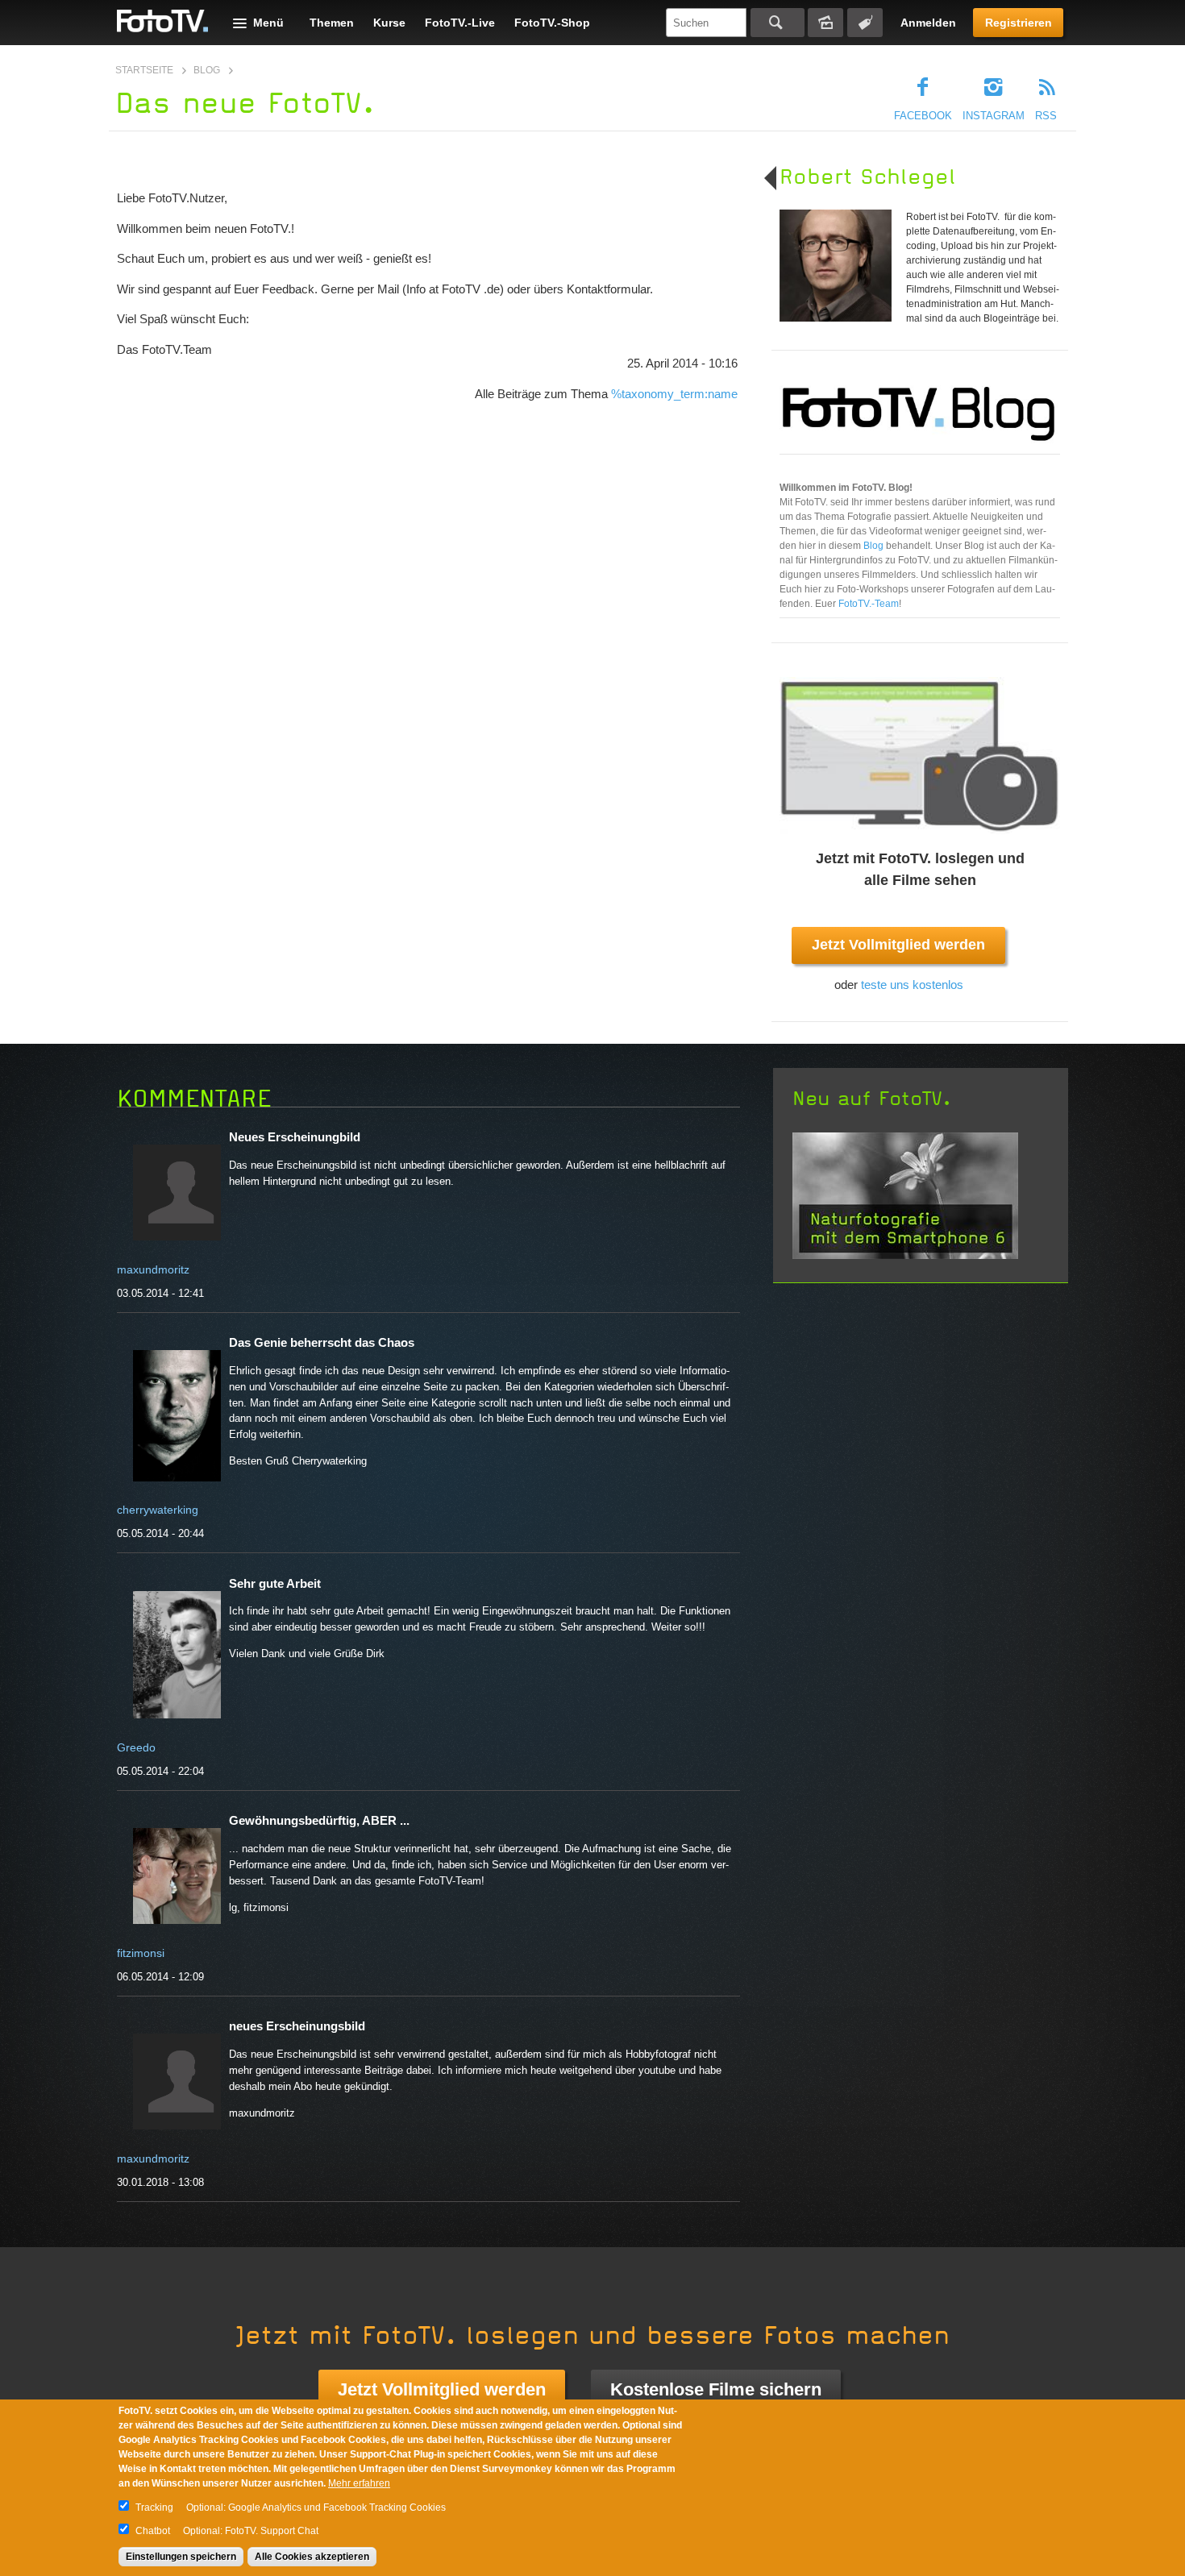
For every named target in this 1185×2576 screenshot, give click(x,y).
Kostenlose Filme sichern (716, 2389)
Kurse (389, 23)
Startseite (144, 70)
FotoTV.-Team (869, 604)
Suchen (778, 23)
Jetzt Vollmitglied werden (898, 945)
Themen (332, 23)
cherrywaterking (158, 1510)
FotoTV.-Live (460, 23)
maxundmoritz (153, 1269)
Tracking (154, 2507)
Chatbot (153, 2531)
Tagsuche (865, 23)
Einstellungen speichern (181, 2557)
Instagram (994, 116)
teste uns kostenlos (912, 985)
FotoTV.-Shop (552, 23)
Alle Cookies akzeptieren (312, 2557)
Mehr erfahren (359, 2483)
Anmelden (928, 23)
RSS (1046, 116)
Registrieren (1019, 23)
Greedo (136, 1747)
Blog (207, 70)
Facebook (923, 116)
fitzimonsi (141, 1953)
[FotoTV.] (163, 22)
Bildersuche (825, 23)
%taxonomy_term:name (674, 394)
